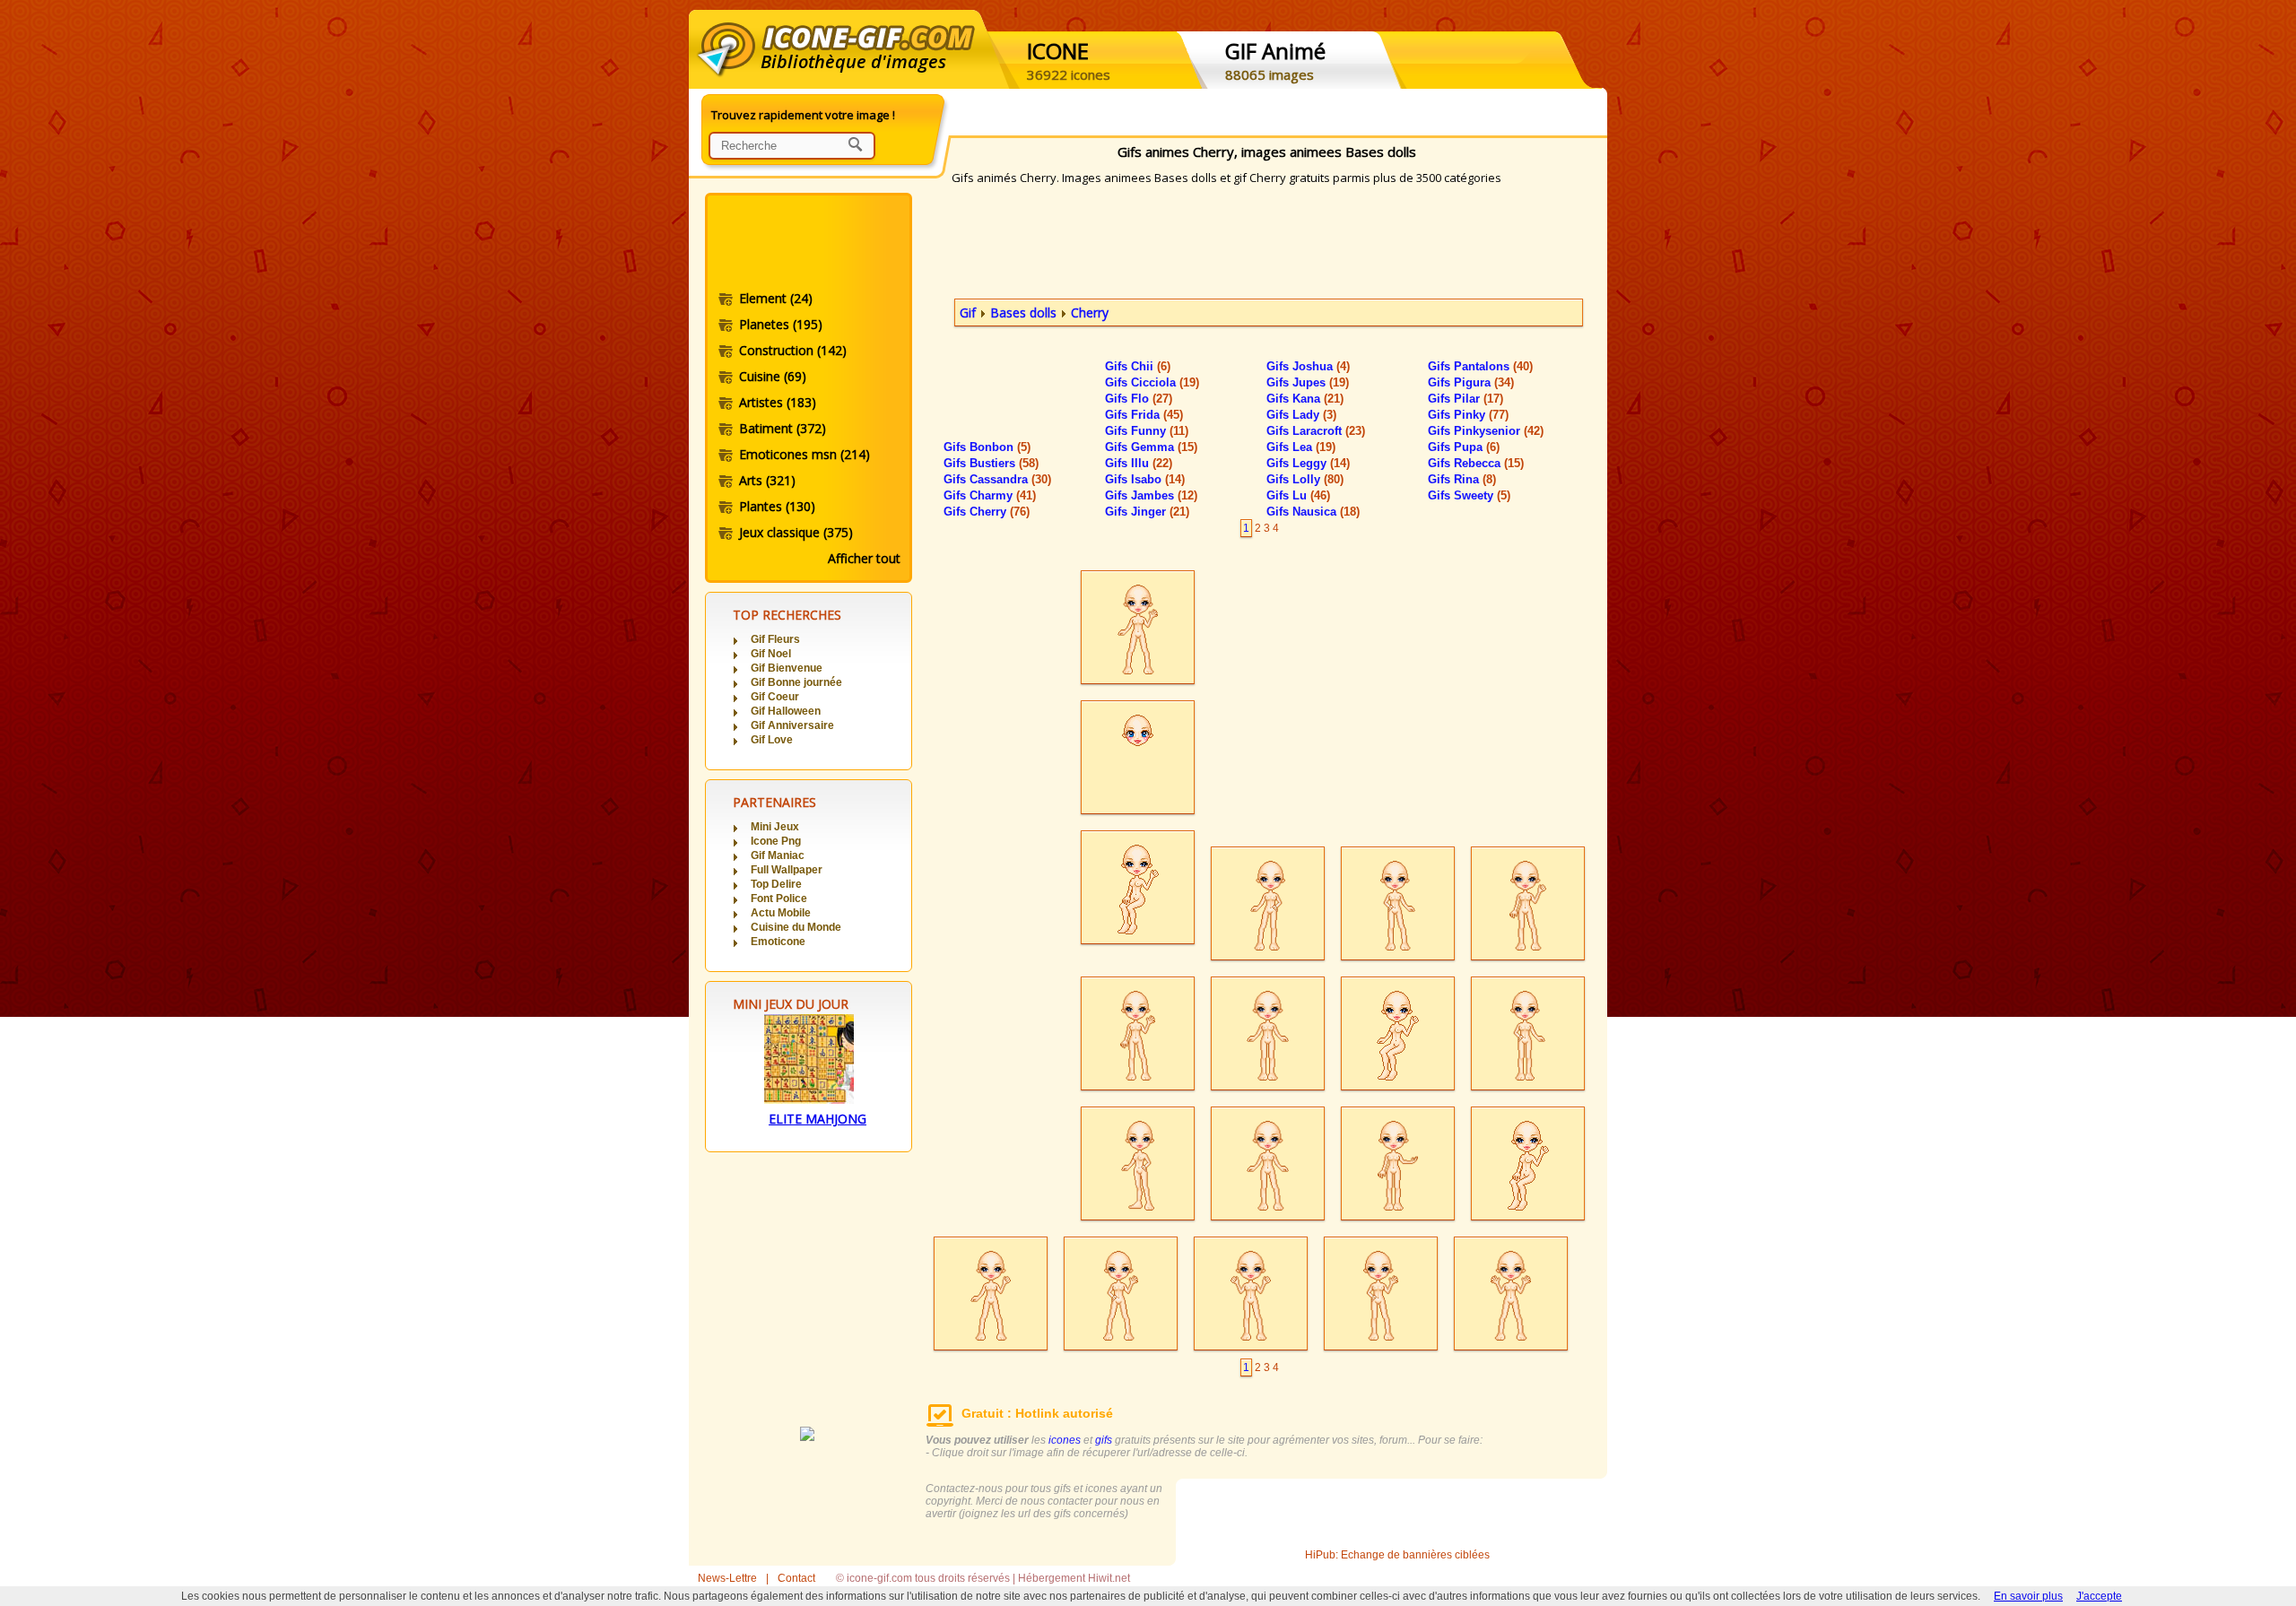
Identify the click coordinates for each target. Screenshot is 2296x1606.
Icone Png (776, 841)
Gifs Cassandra (997, 479)
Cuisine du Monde (796, 927)
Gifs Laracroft (1316, 431)
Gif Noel (771, 654)
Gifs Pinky (1468, 415)
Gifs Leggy (1308, 463)
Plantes (777, 506)
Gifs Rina (1462, 479)
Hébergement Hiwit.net (1074, 1578)
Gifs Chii (1138, 366)
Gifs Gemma (1151, 447)
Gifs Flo (1139, 399)
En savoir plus (2028, 1596)
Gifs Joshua (1308, 366)
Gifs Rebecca (1476, 463)
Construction (793, 350)
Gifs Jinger (1147, 512)
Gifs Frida (1144, 415)
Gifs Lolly (1305, 479)
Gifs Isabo (1145, 479)
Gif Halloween (786, 711)
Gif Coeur (775, 697)
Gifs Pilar (1465, 399)
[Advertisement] (807, 245)
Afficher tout (864, 558)
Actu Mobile (781, 913)
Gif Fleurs (775, 639)
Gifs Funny (1147, 431)
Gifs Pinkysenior (1486, 431)
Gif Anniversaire (792, 725)
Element (776, 298)
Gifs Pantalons (1480, 366)
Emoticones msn (804, 454)
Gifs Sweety (1469, 495)
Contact (796, 1578)
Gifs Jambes (1151, 495)
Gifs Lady (1301, 415)
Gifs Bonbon (987, 447)
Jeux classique (796, 532)
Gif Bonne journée (796, 682)
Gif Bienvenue (787, 668)
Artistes (778, 402)
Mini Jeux (775, 827)
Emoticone (778, 942)
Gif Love (772, 740)
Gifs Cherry (987, 512)
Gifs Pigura (1471, 382)
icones (1065, 1440)
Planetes (781, 324)
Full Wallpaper (787, 870)
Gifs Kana (1305, 399)
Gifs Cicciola (1152, 382)
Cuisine (773, 376)
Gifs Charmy (990, 495)
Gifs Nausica (1313, 512)
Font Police (779, 898)
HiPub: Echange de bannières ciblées (1397, 1555)
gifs (1104, 1440)
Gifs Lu (1298, 495)
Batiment (783, 428)
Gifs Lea (1301, 447)
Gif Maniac (778, 855)
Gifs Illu (1139, 463)
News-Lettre (727, 1578)
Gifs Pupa (1464, 447)
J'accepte (2099, 1596)
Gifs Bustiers (991, 463)
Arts (767, 480)
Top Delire (776, 884)
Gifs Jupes (1308, 382)
